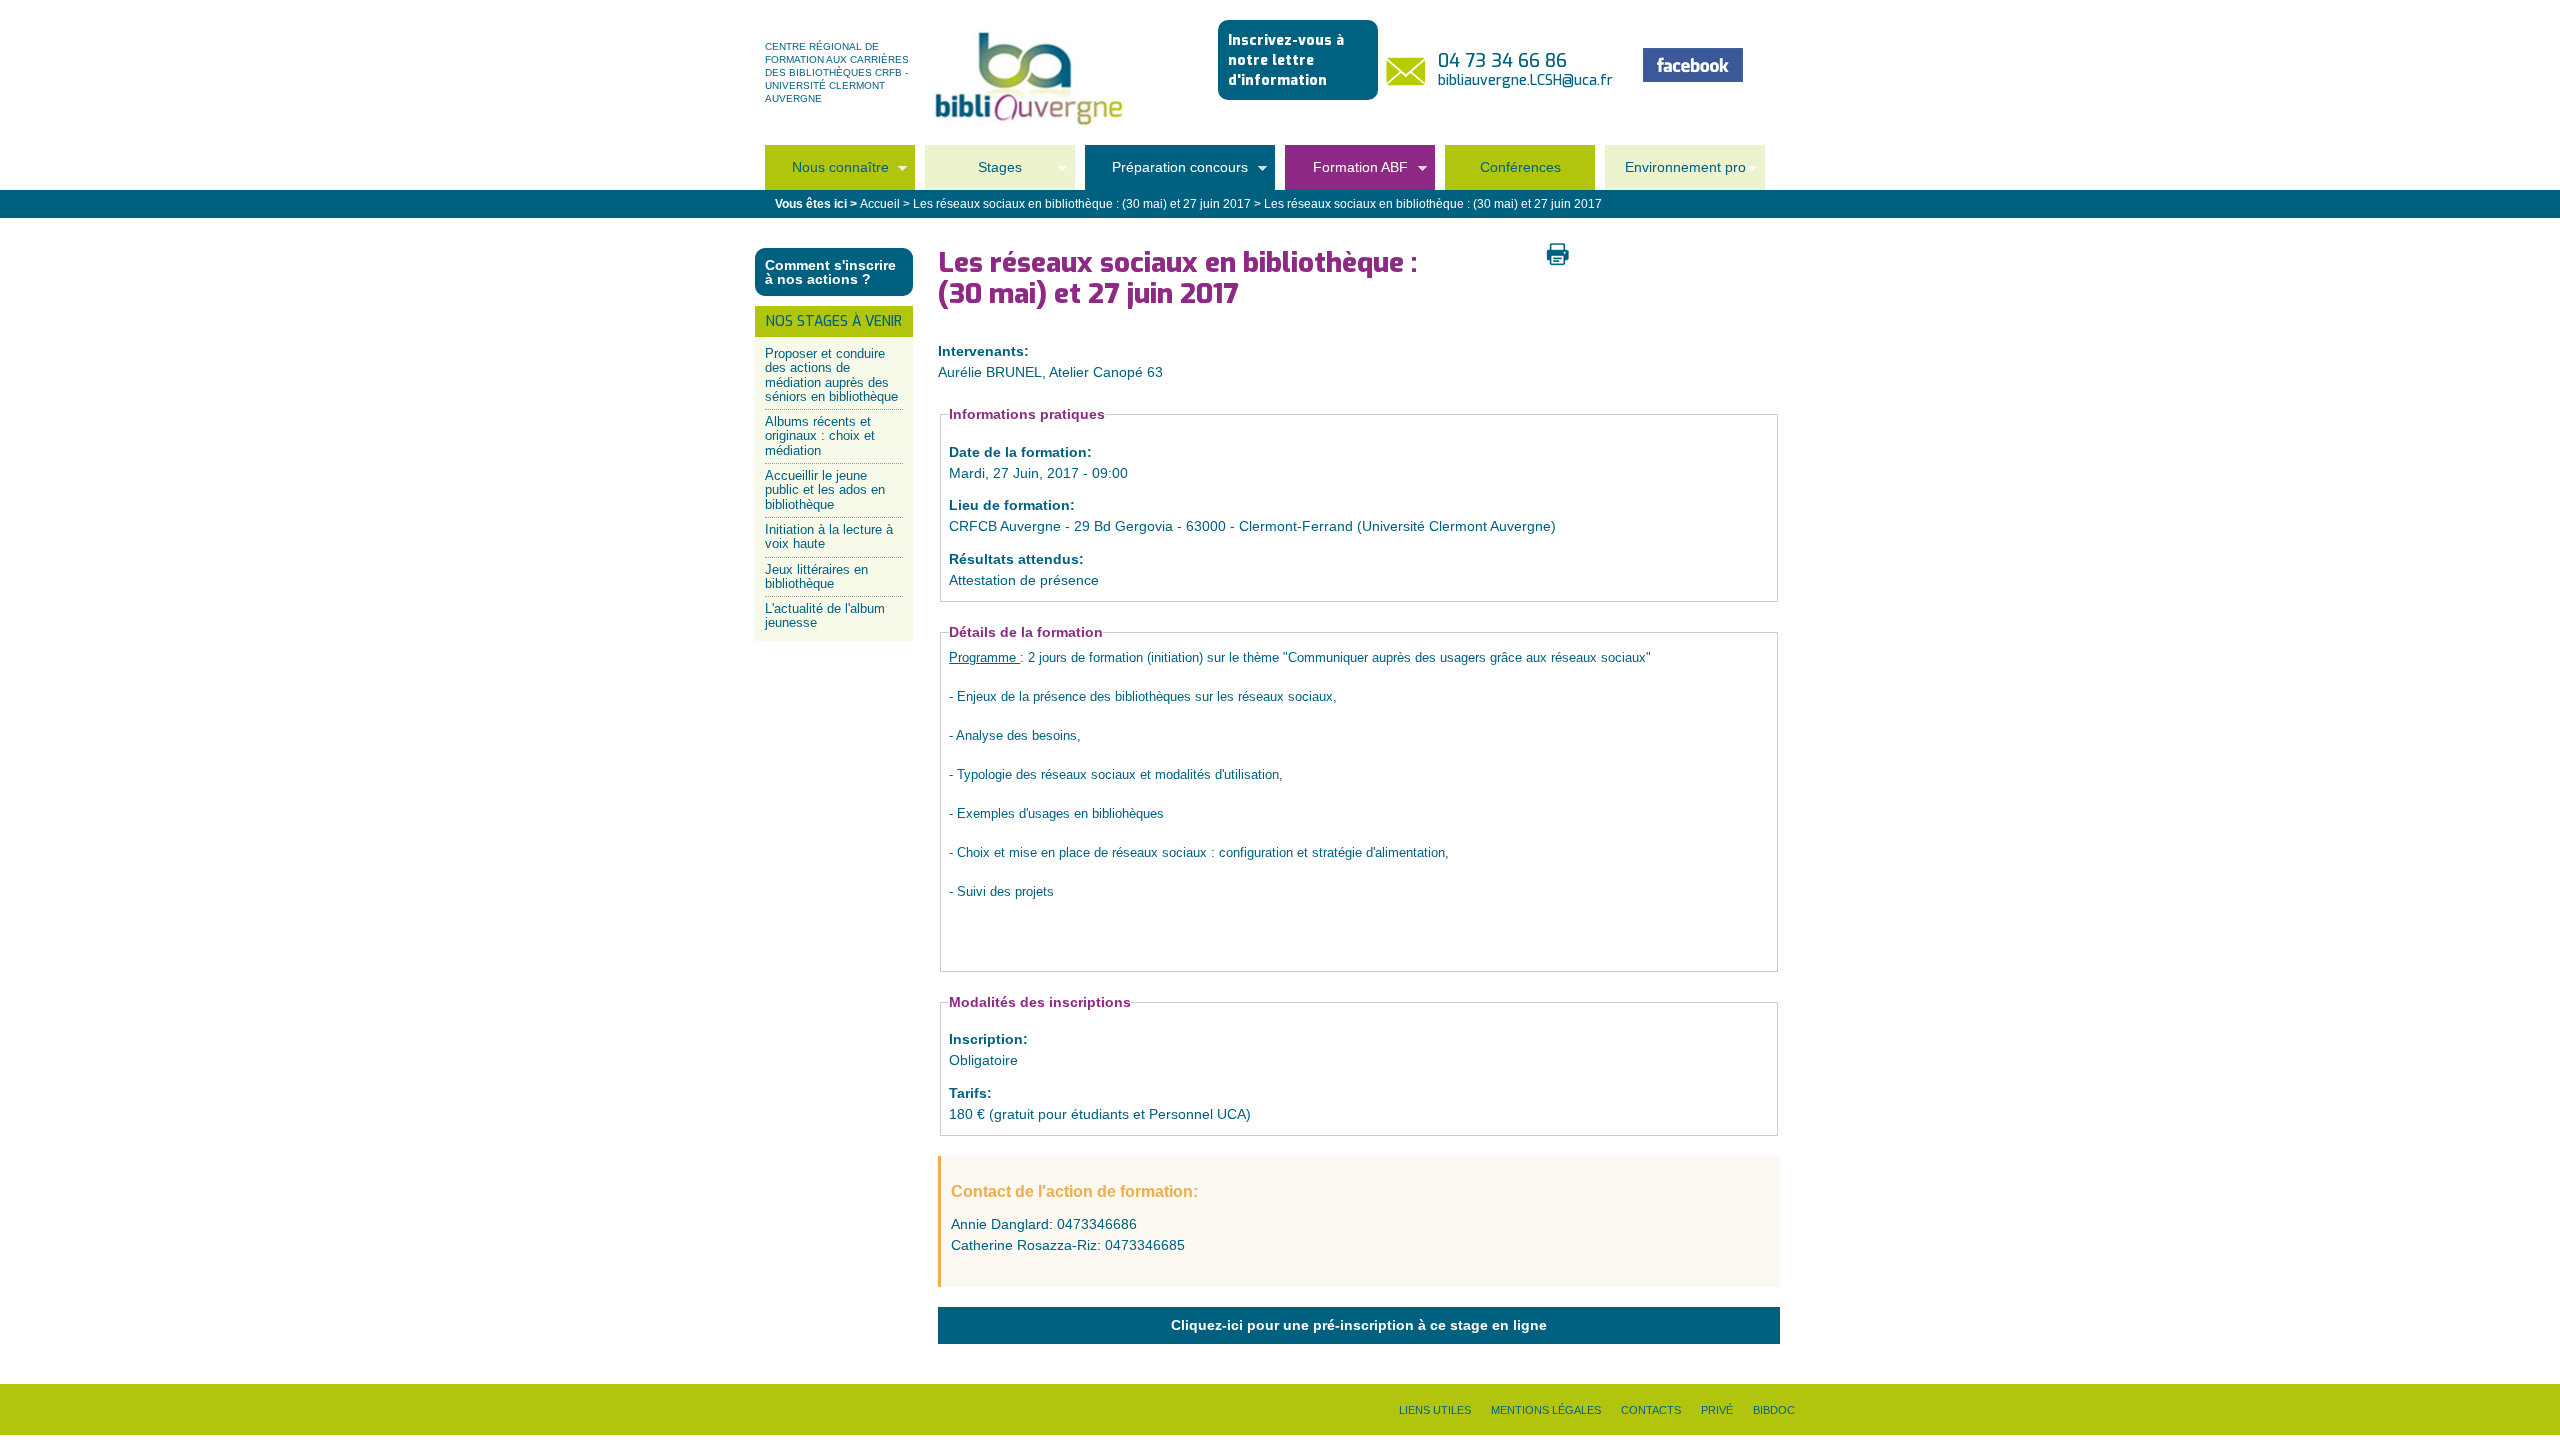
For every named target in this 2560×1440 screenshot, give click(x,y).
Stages (973, 173)
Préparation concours (1166, 173)
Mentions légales (1546, 1410)
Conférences (1520, 167)
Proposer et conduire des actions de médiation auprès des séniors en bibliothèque (831, 375)
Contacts (1651, 1410)
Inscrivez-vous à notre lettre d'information (1286, 60)
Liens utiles (1435, 1410)
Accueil (880, 204)
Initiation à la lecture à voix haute (829, 536)
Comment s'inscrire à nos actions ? (830, 272)
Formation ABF (1346, 173)
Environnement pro (1675, 173)
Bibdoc (1774, 1410)
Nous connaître (827, 173)
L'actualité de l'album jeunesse (825, 615)
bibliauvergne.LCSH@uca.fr (1525, 80)
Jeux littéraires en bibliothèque (816, 576)
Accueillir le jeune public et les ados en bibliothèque (825, 490)
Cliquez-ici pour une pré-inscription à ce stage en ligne (1359, 1325)
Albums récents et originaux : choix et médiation (820, 436)
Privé (1717, 1410)
